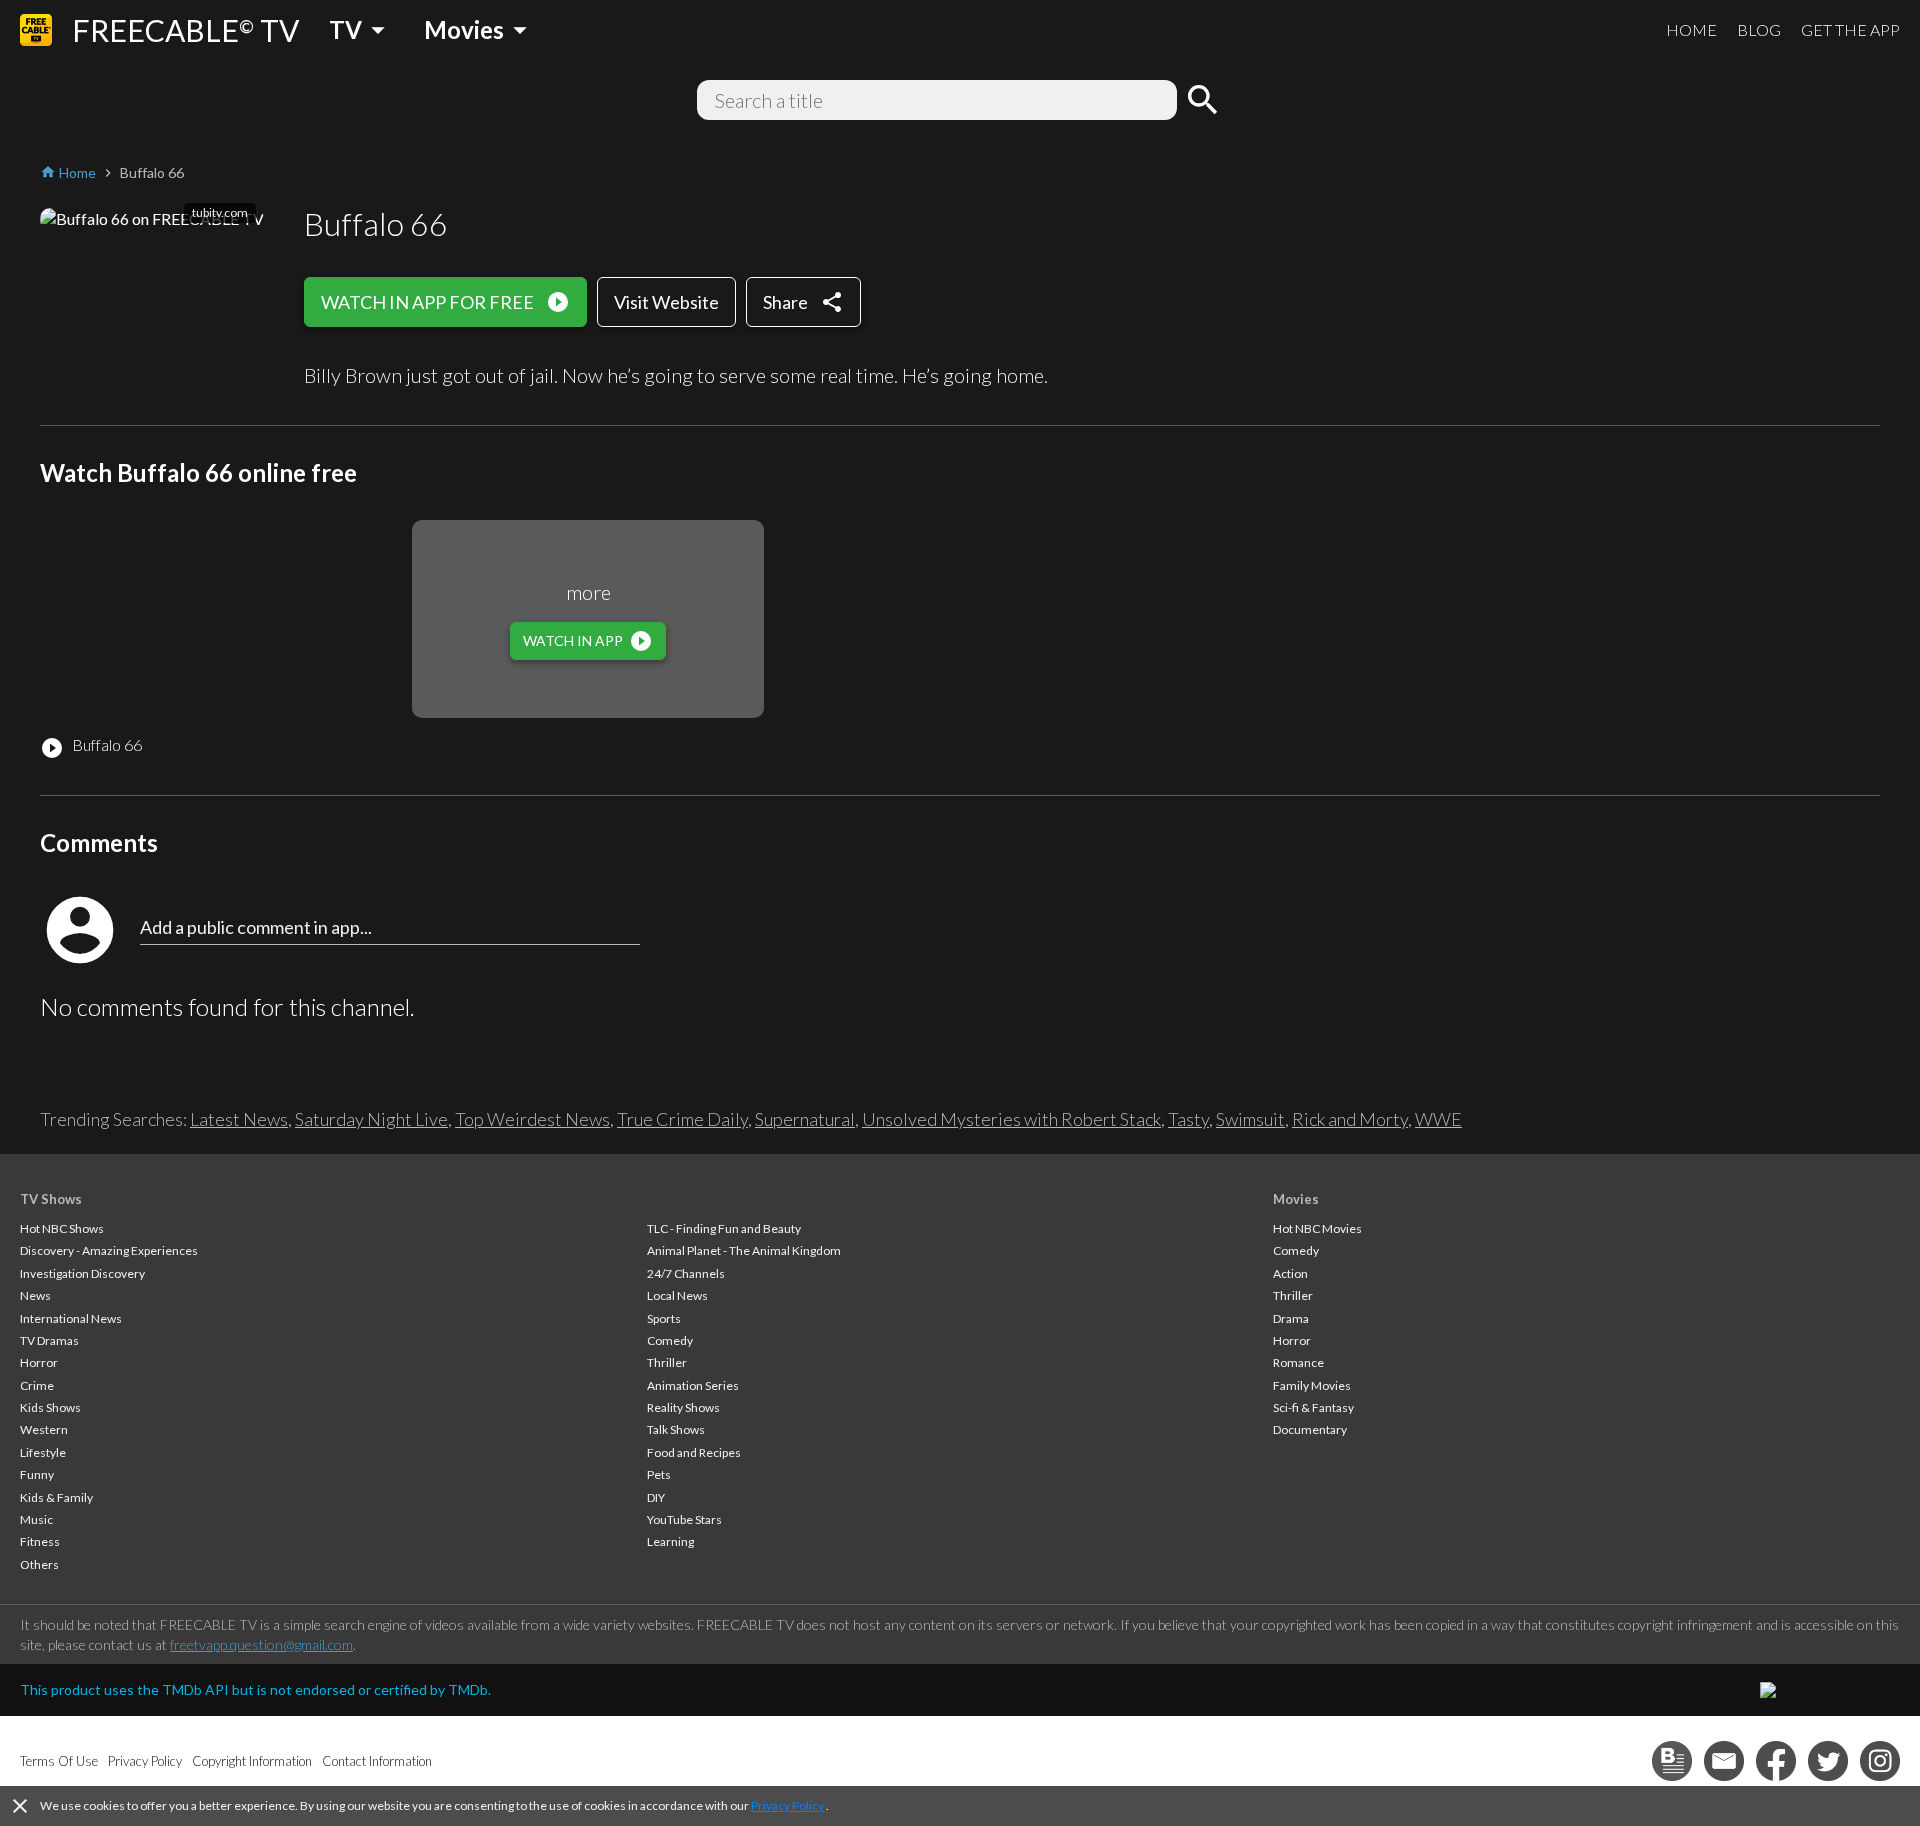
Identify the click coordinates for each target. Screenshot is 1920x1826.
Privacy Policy (787, 1805)
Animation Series (693, 1385)
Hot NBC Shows (62, 1228)
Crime (37, 1385)
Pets (659, 1474)
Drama (1291, 1318)
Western (44, 1429)
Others (39, 1564)
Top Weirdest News (532, 1119)
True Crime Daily (682, 1119)
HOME (1691, 29)
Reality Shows (683, 1407)
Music (36, 1519)
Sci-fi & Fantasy (1313, 1407)
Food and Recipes (694, 1452)
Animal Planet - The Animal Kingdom (744, 1250)
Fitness (40, 1541)
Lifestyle (43, 1452)
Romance (1298, 1362)
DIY (656, 1497)
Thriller (667, 1362)
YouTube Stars (684, 1519)
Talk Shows (676, 1429)
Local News (677, 1295)
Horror (39, 1362)
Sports (664, 1318)
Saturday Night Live (371, 1119)
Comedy (670, 1340)
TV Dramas (49, 1340)
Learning (670, 1541)
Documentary (1310, 1429)
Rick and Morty (1350, 1119)
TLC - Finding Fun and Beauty (724, 1228)
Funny (37, 1474)
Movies (1296, 1199)
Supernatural (805, 1119)
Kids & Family (56, 1497)
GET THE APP (1850, 29)
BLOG (1759, 29)
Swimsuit (1250, 1119)
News (35, 1295)
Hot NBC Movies (1317, 1228)
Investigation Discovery (82, 1273)
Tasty (1188, 1119)
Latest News (239, 1119)
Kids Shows (50, 1407)
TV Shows (51, 1199)
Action (1290, 1273)
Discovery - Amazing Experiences (109, 1250)
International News (71, 1318)
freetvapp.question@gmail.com (261, 1644)
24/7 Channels (686, 1273)
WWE (1438, 1119)
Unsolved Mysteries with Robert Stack (1011, 1119)
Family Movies (1312, 1385)
